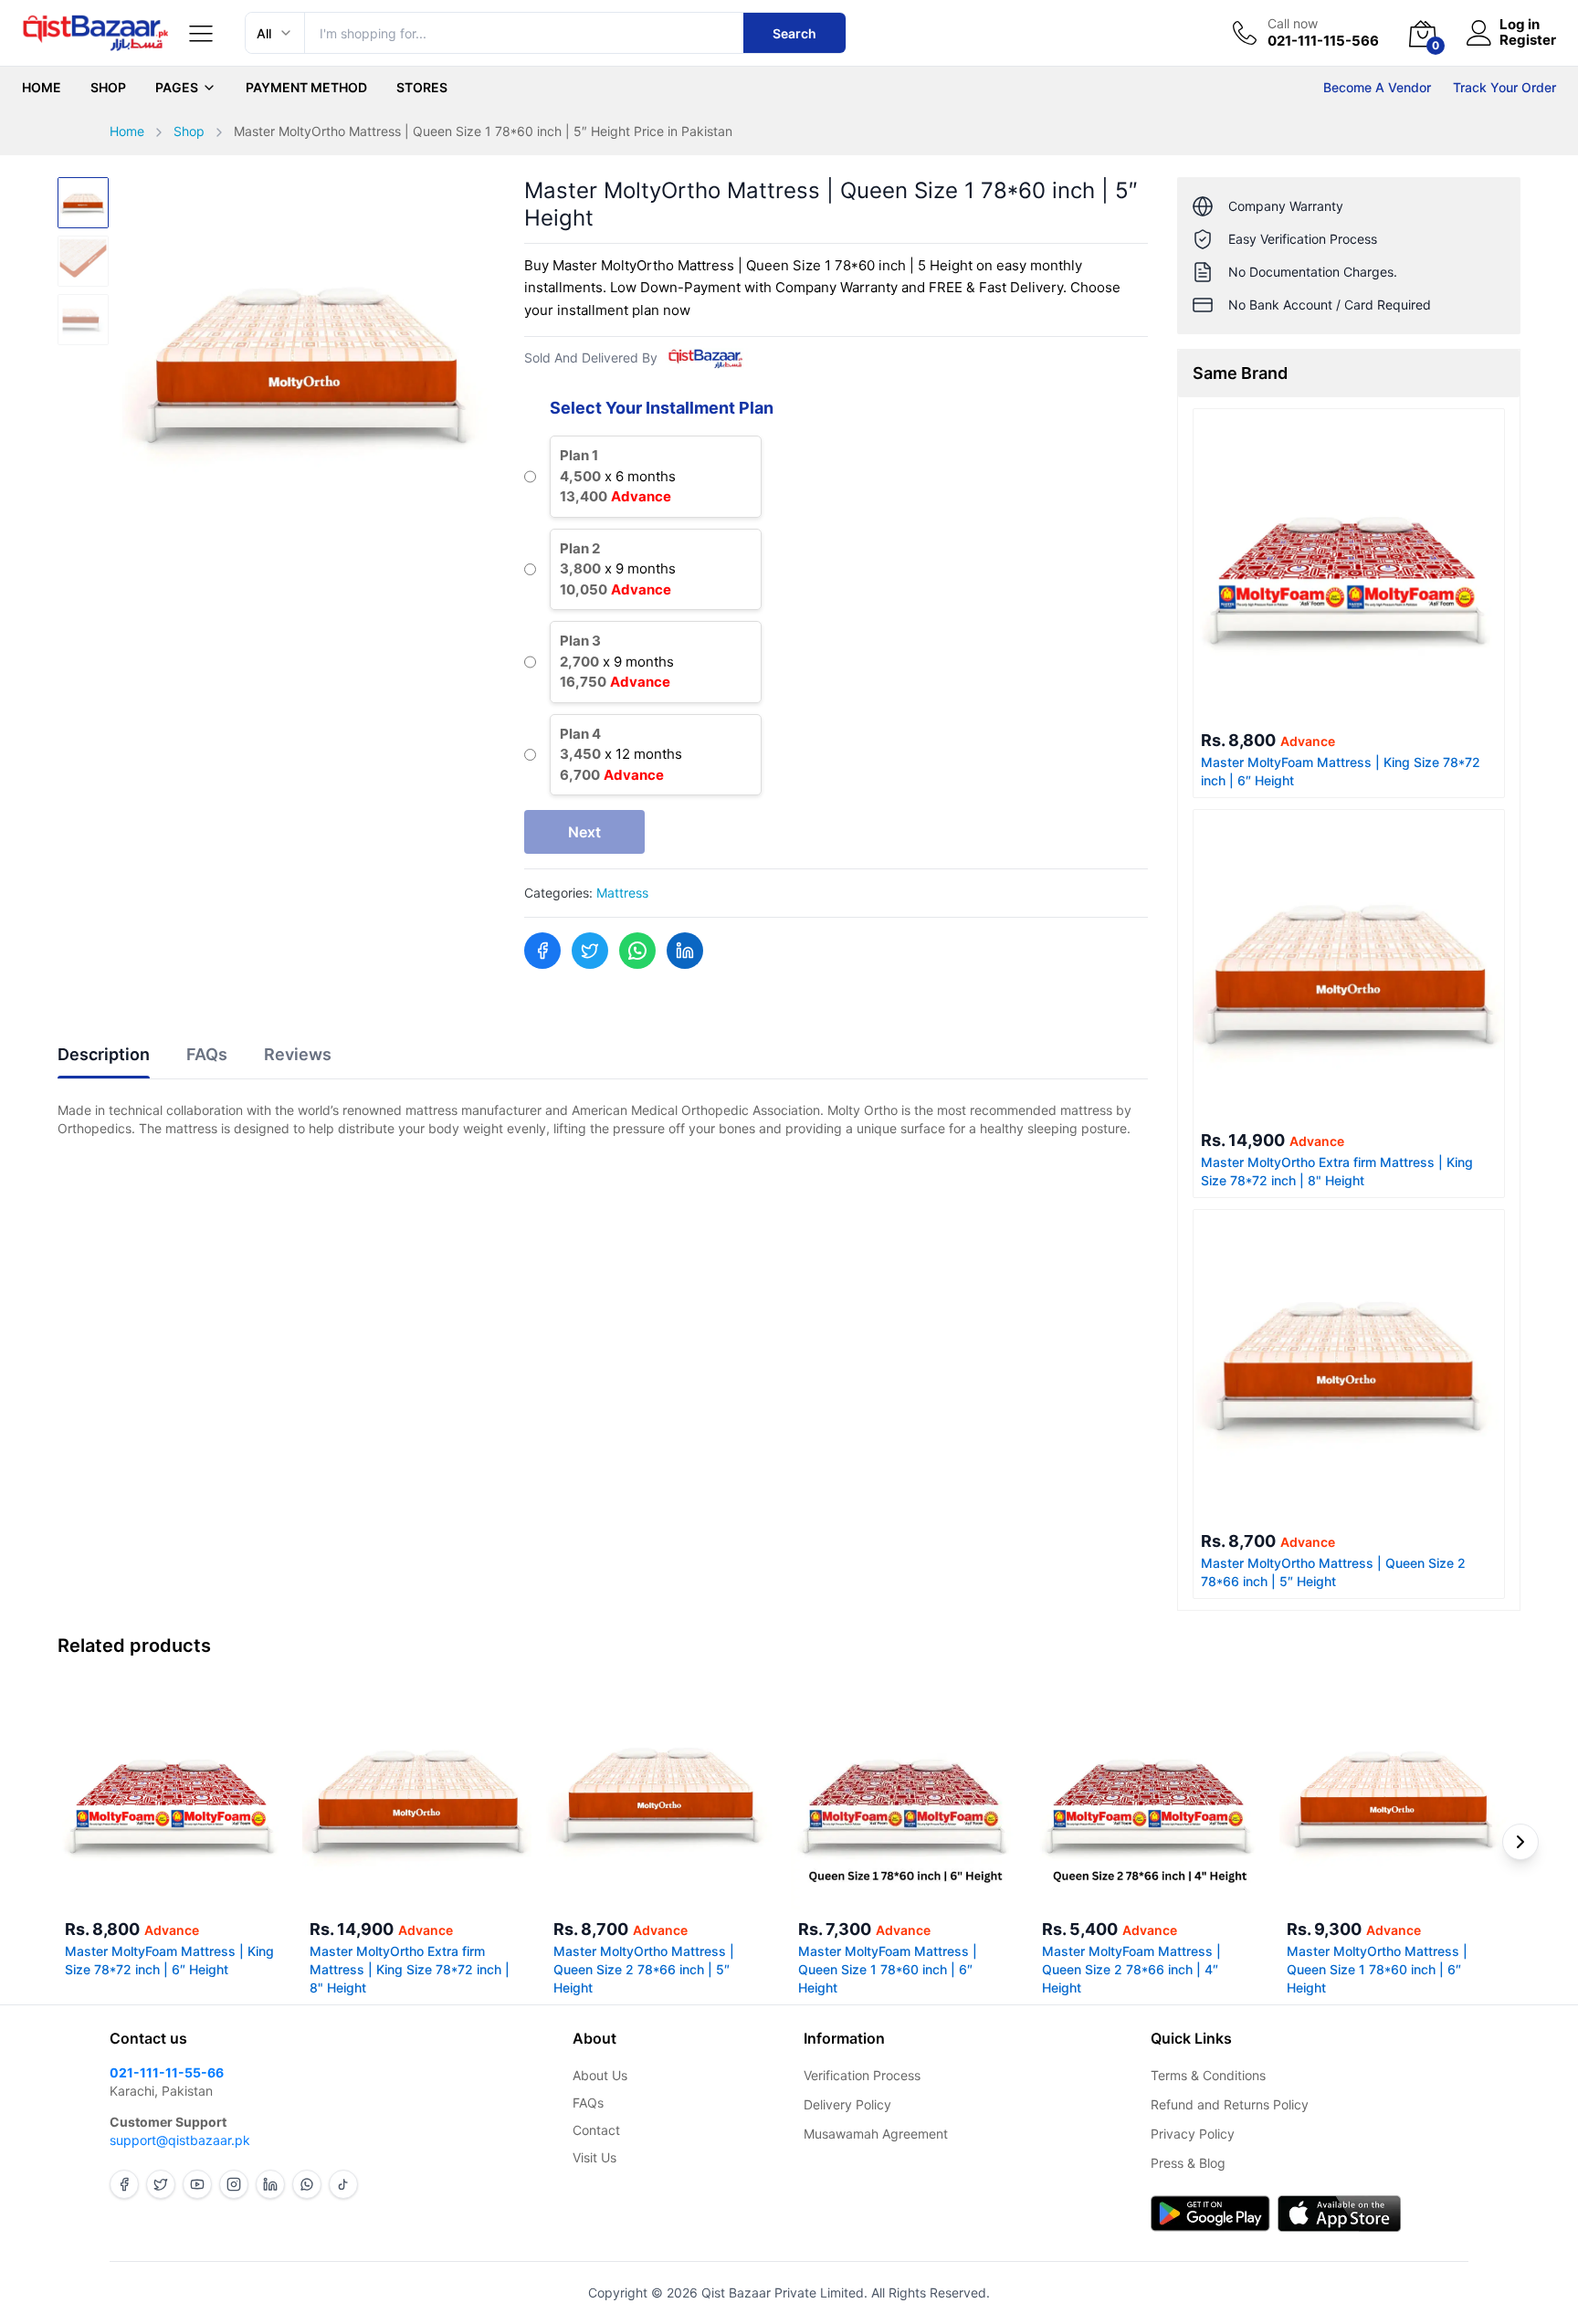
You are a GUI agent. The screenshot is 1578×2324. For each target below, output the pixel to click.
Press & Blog (1188, 2163)
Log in (1520, 25)
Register (1528, 41)
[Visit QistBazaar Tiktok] (343, 2184)
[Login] (1479, 33)
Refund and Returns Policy (1230, 2104)
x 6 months (618, 476)
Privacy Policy (1193, 2134)
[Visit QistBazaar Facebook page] (124, 2184)
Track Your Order (1504, 87)
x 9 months (618, 569)
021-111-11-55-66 (167, 2072)
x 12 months (621, 754)
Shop (108, 87)
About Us (600, 2075)
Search (794, 33)
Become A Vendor (1377, 87)
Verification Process (862, 2075)
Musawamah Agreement (876, 2134)
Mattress (622, 893)
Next (584, 832)
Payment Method (306, 87)
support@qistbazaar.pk (180, 2140)
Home (42, 87)
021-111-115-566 (1323, 41)
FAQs (588, 2103)
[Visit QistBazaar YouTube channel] (197, 2184)
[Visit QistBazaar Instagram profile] (234, 2184)
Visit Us (594, 2157)
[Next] (1520, 1842)
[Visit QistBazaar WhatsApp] (307, 2184)
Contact (596, 2130)
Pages (177, 87)
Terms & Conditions (1208, 2075)
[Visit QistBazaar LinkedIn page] (270, 2184)
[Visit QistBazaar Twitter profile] (161, 2184)
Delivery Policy (847, 2104)
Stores (422, 87)
